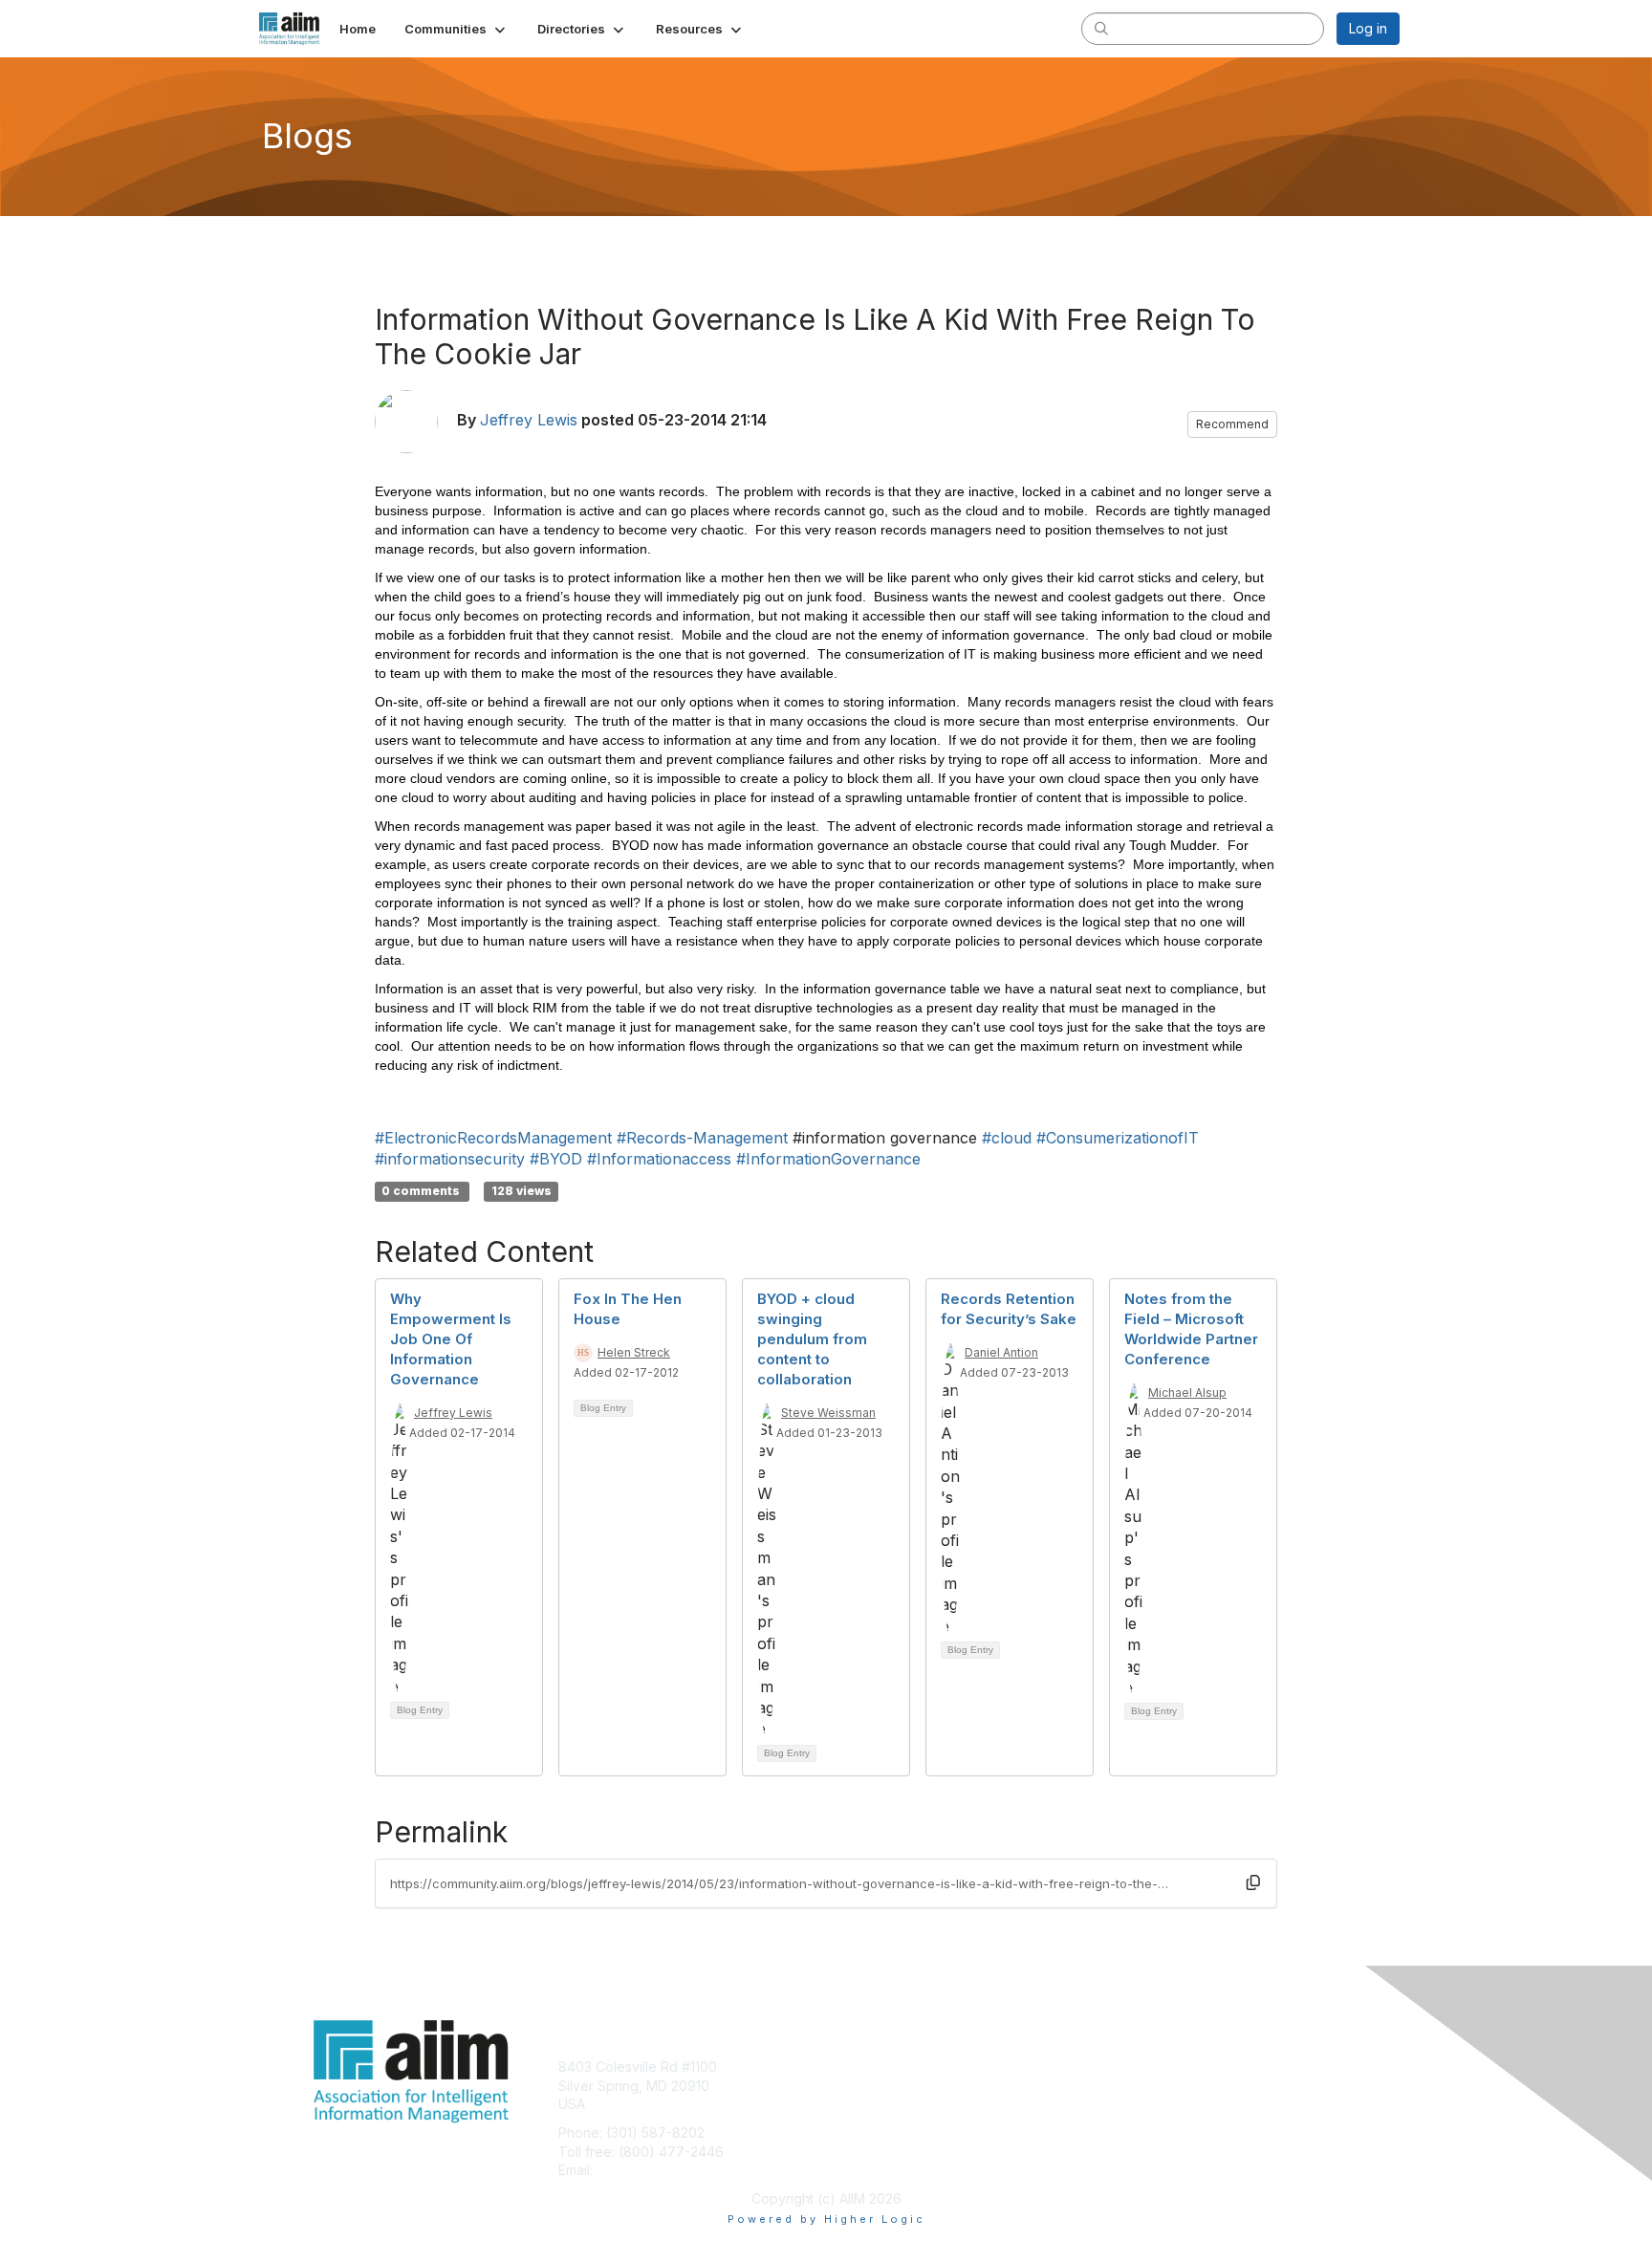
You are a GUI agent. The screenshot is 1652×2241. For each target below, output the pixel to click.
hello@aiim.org (643, 2170)
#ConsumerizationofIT (1118, 1138)
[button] (456, 29)
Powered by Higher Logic (826, 2219)
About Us (1139, 2067)
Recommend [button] (1232, 424)
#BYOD (556, 1159)
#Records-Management (702, 1138)
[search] (1101, 28)
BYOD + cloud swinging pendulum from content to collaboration (812, 1339)
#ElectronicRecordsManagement (493, 1138)
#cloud (1007, 1138)
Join (847, 2067)
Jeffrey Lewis (529, 420)
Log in (1368, 28)
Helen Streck (634, 1352)
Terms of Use (1152, 2086)
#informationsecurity (450, 1159)
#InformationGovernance (828, 1159)
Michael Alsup (1187, 1392)
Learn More (870, 2104)
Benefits (859, 2086)
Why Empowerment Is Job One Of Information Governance (451, 1339)
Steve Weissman (828, 1413)
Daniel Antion (1001, 1352)
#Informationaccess (659, 1159)
